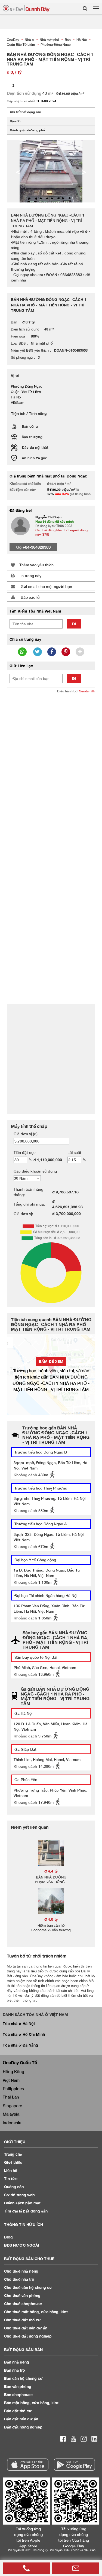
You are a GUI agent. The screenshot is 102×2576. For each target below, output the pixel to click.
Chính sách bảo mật (22, 2203)
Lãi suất (74, 1152)
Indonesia (12, 2123)
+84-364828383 (37, 547)
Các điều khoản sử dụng (35, 1171)
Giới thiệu (13, 2162)
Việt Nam (11, 2080)
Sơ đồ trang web (19, 2195)
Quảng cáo (14, 2187)
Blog (8, 2237)
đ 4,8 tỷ (51, 1919)
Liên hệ (11, 2170)
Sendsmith (87, 691)
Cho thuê (21, 2271)
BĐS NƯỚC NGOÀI (22, 2245)
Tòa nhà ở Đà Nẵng (20, 2045)
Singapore (12, 2106)
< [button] (18, 171)
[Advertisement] (51, 750)
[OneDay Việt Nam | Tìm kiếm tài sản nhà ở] (26, 9)
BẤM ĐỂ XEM (51, 1361)
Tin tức (11, 2179)
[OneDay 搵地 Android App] (74, 2465)
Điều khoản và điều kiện (80, 2550)
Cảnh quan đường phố (27, 130)
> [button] (84, 171)
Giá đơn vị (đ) (26, 1134)
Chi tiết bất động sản (25, 112)
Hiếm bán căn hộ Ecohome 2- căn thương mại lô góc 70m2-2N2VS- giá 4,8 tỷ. (51, 1932)
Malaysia (11, 2114)
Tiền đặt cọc (25, 1152)
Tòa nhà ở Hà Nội (19, 2023)
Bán (17, 2362)
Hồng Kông (13, 2071)
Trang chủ (13, 2154)
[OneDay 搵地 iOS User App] (28, 2465)
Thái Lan (11, 2097)
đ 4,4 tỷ (51, 1871)
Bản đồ (15, 121)
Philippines (13, 2089)
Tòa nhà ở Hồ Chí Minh (24, 2034)
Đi (74, 624)
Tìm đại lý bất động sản (26, 2211)
